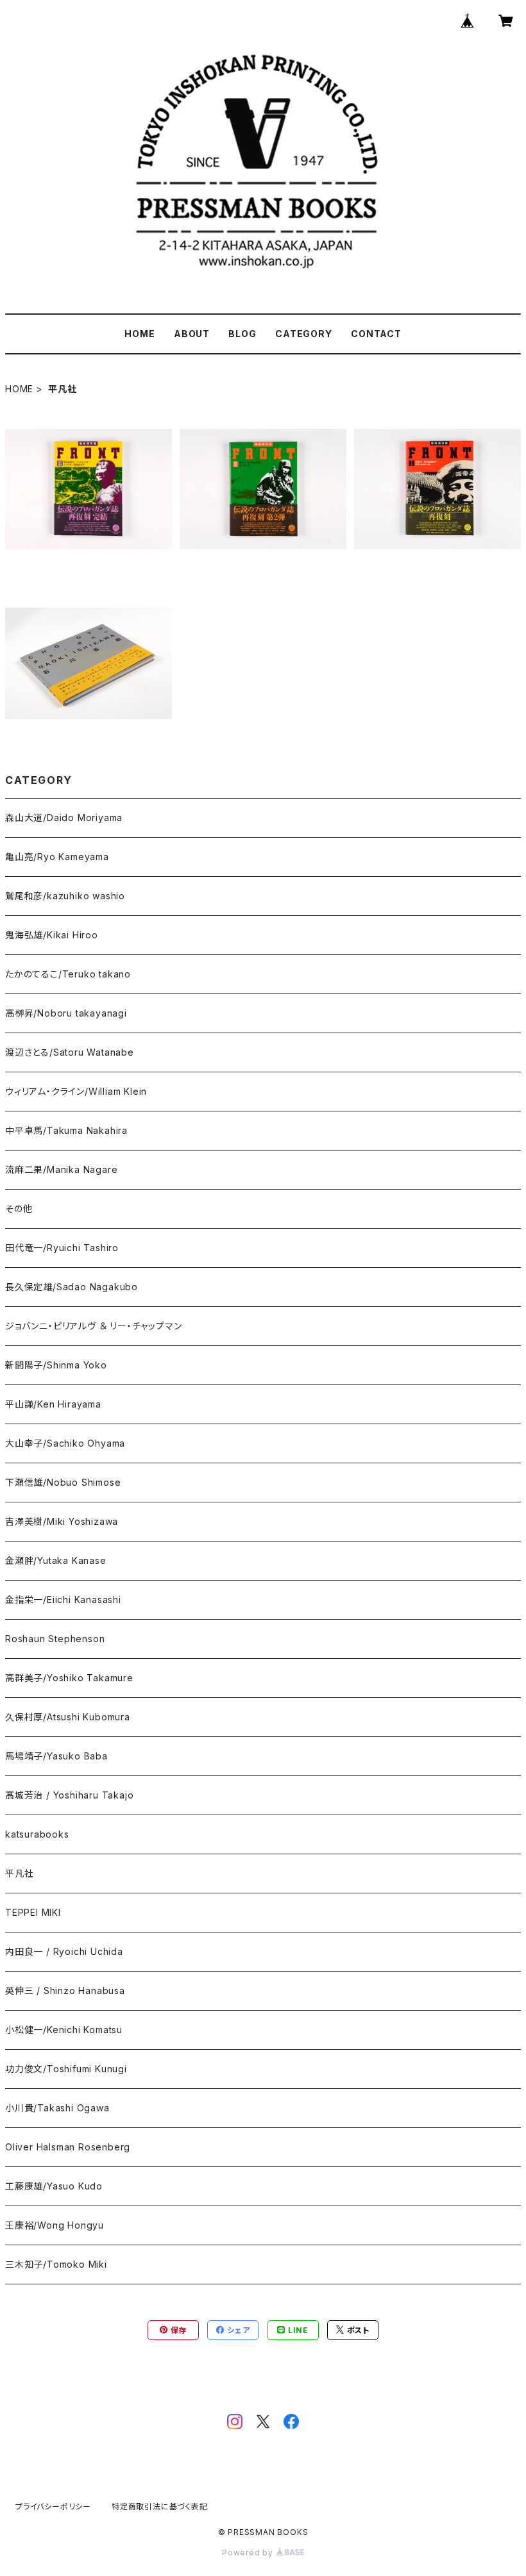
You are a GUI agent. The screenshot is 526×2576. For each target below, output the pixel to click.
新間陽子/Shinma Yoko (56, 1365)
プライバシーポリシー (53, 2506)
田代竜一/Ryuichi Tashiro (62, 1248)
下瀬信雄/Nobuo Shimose (63, 1482)
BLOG (242, 334)
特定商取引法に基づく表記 (160, 2506)
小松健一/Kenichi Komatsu (64, 2030)
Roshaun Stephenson (55, 1639)
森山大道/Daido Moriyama (64, 818)
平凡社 (19, 1873)
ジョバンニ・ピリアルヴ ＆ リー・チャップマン (93, 1326)
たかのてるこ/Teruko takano (68, 974)
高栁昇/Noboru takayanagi (66, 1013)
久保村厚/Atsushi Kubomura (68, 1717)
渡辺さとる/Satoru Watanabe (70, 1052)
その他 (19, 1209)
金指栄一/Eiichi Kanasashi (63, 1600)
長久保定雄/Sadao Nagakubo (72, 1287)
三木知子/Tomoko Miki (56, 2264)
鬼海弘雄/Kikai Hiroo (52, 935)
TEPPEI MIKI (33, 1912)
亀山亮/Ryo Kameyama (57, 857)
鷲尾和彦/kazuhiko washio (65, 896)
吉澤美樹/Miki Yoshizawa (62, 1521)
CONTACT (376, 334)
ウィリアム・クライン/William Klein (76, 1091)
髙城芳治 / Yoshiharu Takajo (69, 1795)
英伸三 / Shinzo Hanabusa (65, 1990)
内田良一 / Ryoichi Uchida (64, 1951)
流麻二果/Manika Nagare (61, 1169)
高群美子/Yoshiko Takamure (69, 1678)
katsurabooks (37, 1834)
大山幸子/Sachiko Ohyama (65, 1443)
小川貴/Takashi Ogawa (57, 2108)
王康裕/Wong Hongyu (55, 2225)
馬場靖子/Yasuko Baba (56, 1756)
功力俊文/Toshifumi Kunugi (66, 2069)
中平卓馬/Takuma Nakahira (66, 1130)
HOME (140, 334)
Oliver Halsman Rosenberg (68, 2147)
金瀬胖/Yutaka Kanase (56, 1560)
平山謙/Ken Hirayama (53, 1404)
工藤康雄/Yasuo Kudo (54, 2186)
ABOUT (192, 334)
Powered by (249, 2553)
